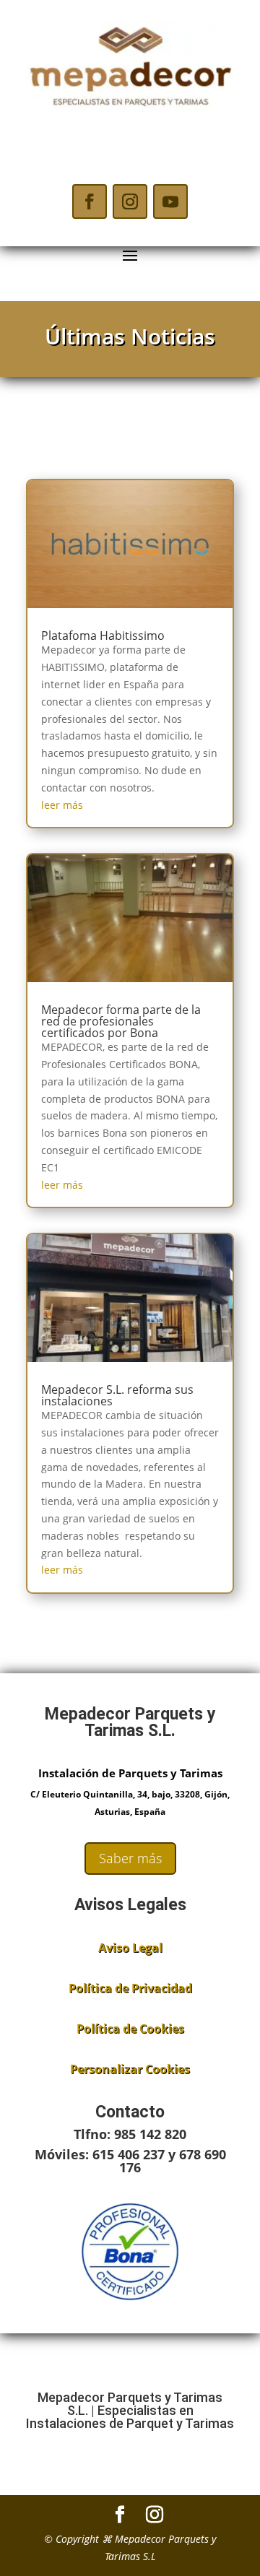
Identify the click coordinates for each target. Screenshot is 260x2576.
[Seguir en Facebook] (90, 201)
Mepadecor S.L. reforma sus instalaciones (117, 1395)
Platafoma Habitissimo (103, 636)
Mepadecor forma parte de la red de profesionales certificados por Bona (121, 1021)
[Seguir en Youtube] (170, 201)
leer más (62, 805)
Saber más (130, 1858)
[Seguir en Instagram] (130, 201)
